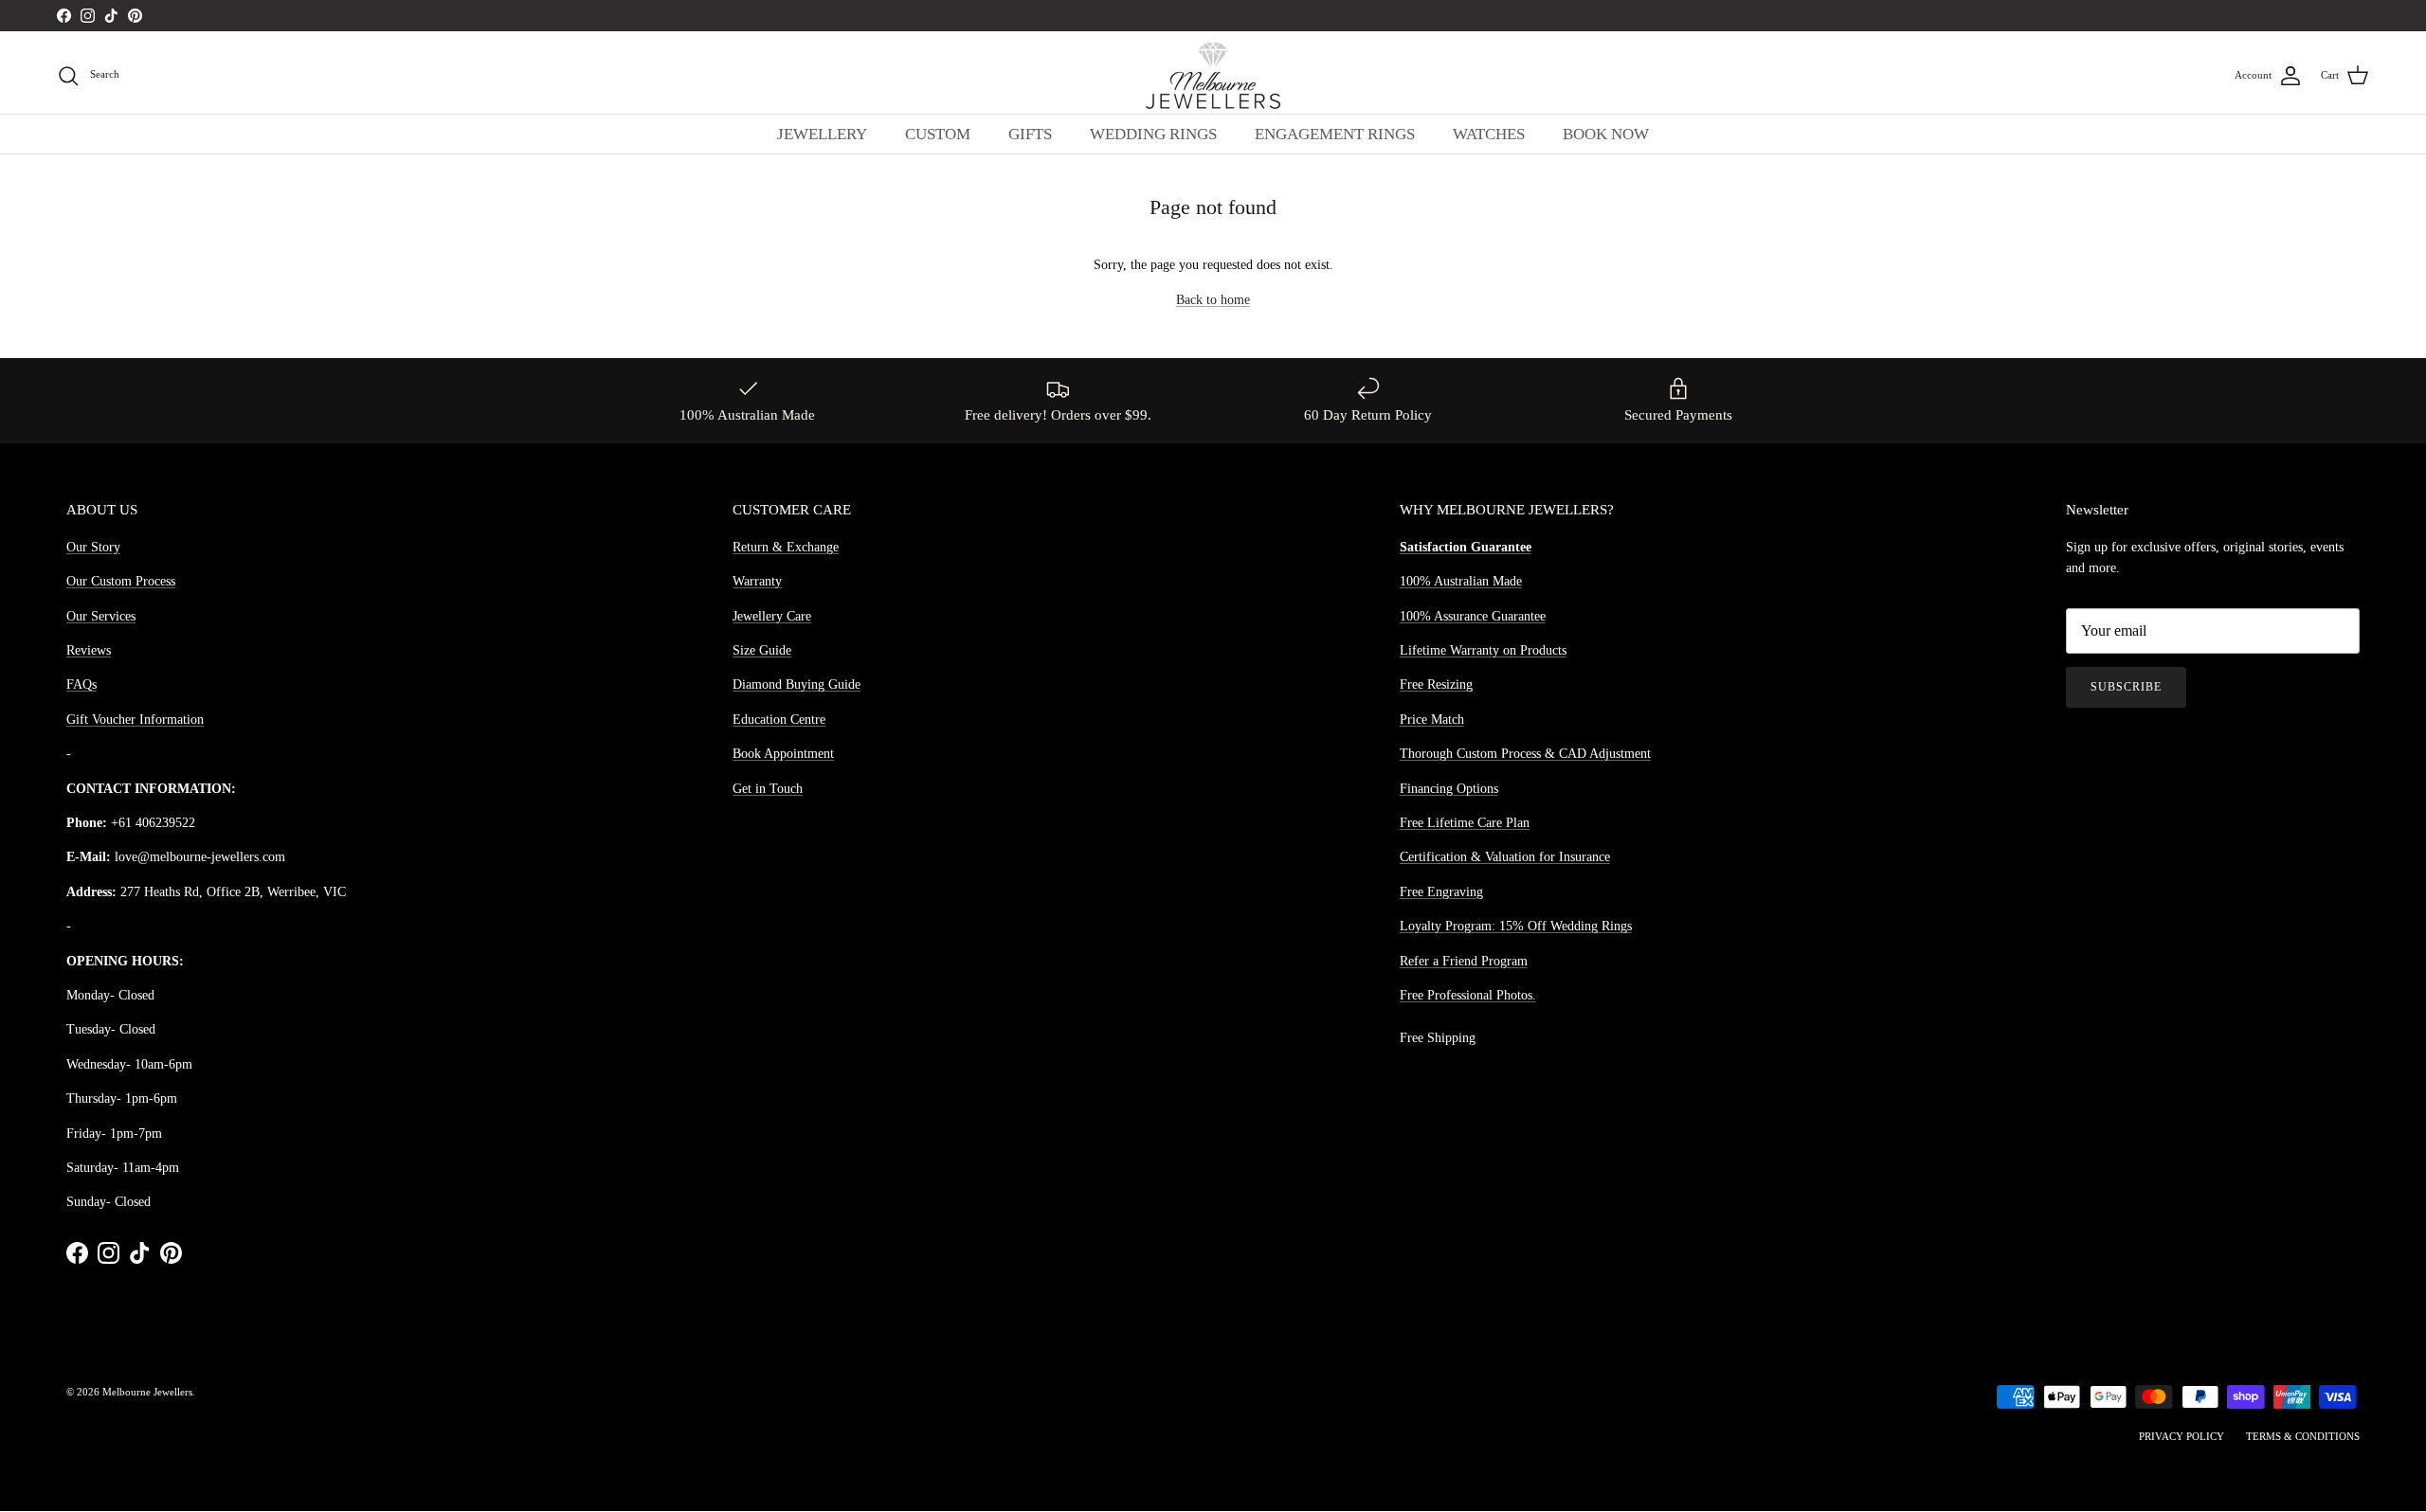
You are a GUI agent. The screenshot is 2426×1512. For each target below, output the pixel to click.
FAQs (81, 684)
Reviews (89, 650)
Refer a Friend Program (1464, 961)
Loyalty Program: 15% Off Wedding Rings (1516, 926)
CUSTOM (938, 134)
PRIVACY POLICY (2182, 1436)
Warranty (757, 581)
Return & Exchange (786, 547)
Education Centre (779, 720)
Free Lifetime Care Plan (1465, 823)
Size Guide (762, 650)
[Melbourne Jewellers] (1213, 76)
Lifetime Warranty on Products (1483, 650)
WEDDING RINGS (1153, 134)
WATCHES (1489, 134)
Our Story (93, 547)
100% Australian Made (1461, 581)
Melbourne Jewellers (147, 1392)
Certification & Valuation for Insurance (1505, 857)
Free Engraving (1441, 892)
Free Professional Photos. (1468, 995)
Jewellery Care (772, 616)
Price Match (1432, 720)
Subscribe (2126, 687)
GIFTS (1030, 134)
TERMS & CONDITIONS (2303, 1436)
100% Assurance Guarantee (1473, 616)
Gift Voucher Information (135, 720)
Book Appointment (783, 754)
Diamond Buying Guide (797, 684)
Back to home (1213, 300)
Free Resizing (1436, 684)
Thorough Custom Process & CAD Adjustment (1525, 754)
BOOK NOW (1606, 134)
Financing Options (1449, 789)
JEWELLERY (822, 134)
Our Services (101, 616)
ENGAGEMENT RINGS (1335, 134)
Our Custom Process (121, 581)
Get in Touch (768, 789)
